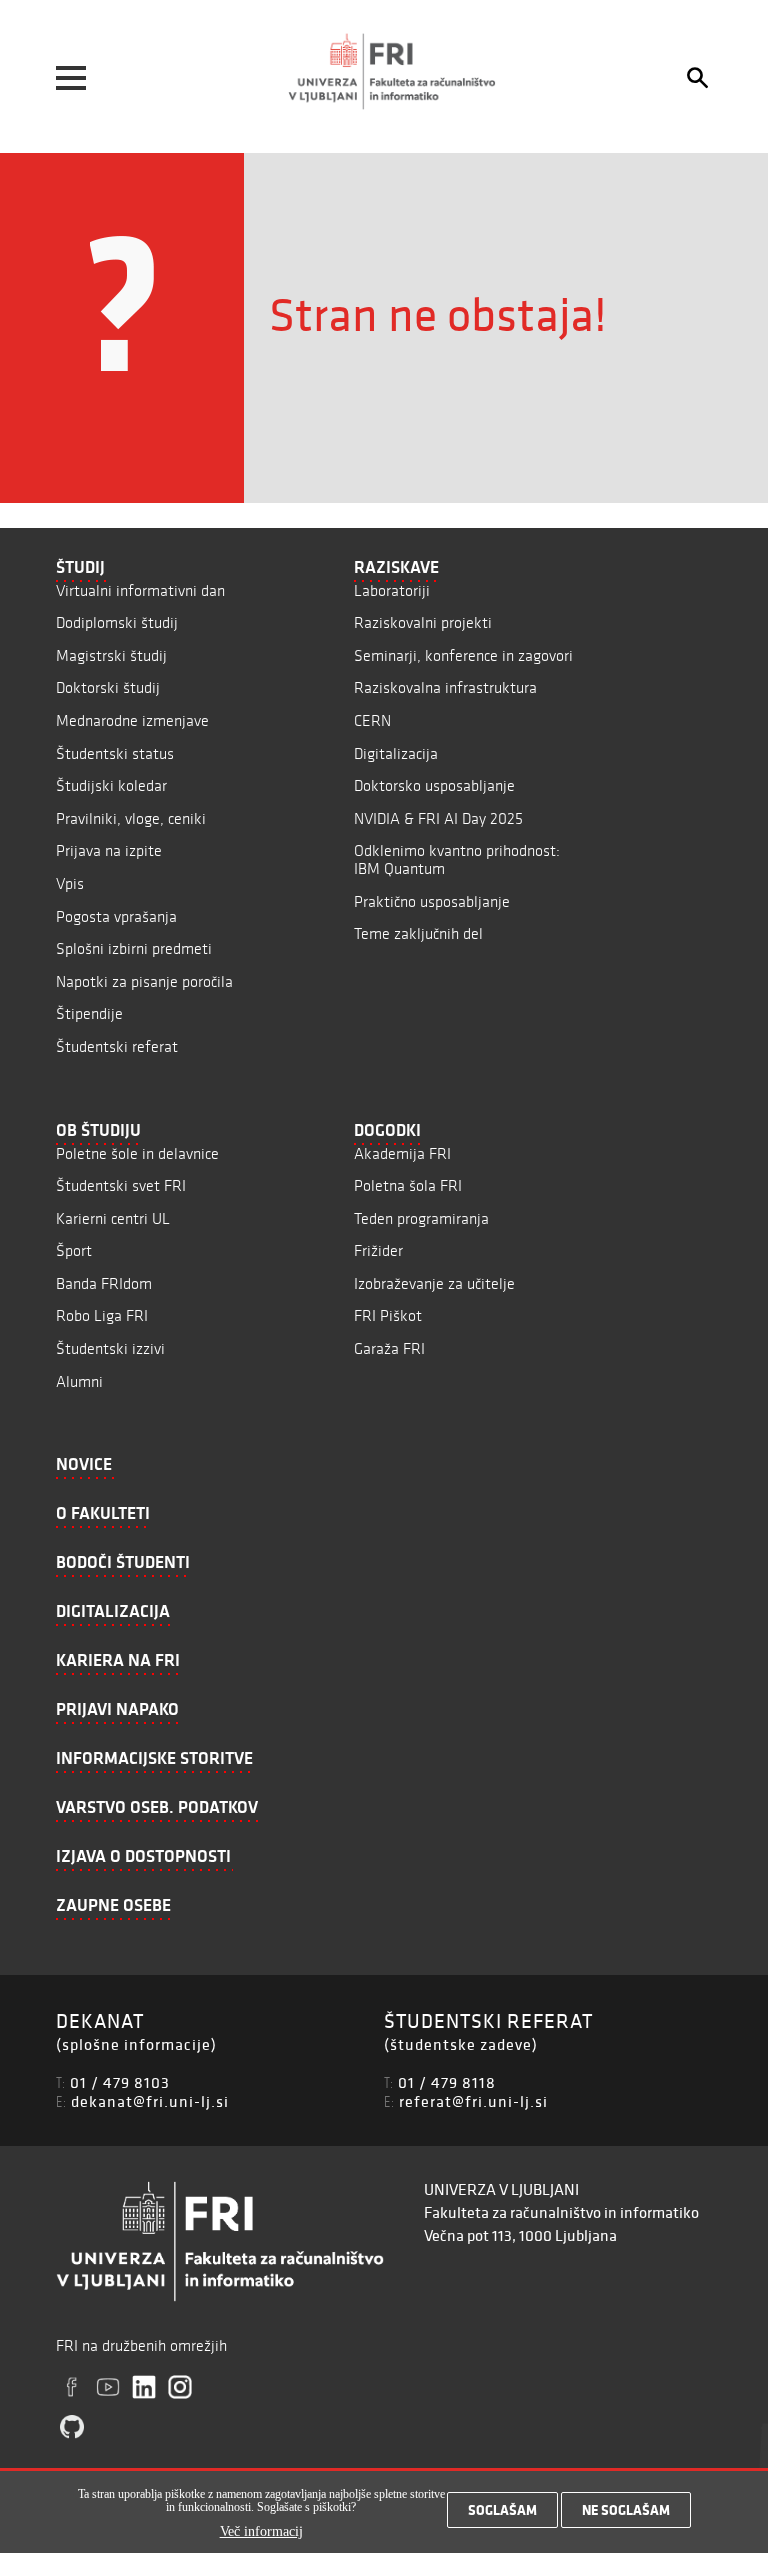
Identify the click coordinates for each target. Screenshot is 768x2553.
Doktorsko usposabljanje (434, 785)
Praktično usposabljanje (432, 901)
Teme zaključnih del (418, 933)
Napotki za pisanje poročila (144, 981)
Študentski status (115, 753)
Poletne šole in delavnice (137, 1153)
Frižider (378, 1250)
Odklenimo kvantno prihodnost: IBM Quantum (457, 859)
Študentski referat (117, 1046)
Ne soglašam (626, 2510)
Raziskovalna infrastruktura (445, 687)
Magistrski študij (111, 655)
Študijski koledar (111, 785)
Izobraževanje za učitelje (434, 1283)
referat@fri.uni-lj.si (473, 2101)
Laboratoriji (392, 590)
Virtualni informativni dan (140, 590)
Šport (74, 1250)
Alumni (79, 1381)
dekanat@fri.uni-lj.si (150, 2101)
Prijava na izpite (109, 850)
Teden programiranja (421, 1218)
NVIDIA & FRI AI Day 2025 (438, 818)
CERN (372, 720)
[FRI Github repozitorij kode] (72, 2427)
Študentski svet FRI (121, 1185)
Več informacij (261, 2531)
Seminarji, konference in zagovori (463, 655)
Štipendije (89, 1013)
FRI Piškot (388, 1315)
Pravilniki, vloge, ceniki (131, 818)
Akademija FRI (402, 1153)
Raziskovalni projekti (423, 622)
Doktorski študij (108, 687)
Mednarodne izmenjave (132, 720)
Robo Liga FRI (102, 1315)
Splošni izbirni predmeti (134, 948)
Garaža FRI (389, 1348)
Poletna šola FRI (408, 1185)
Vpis (70, 883)
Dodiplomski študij (117, 622)
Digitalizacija (396, 753)
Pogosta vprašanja (116, 916)
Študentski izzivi (110, 1348)
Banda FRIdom (104, 1283)
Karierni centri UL (113, 1218)
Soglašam (502, 2510)
